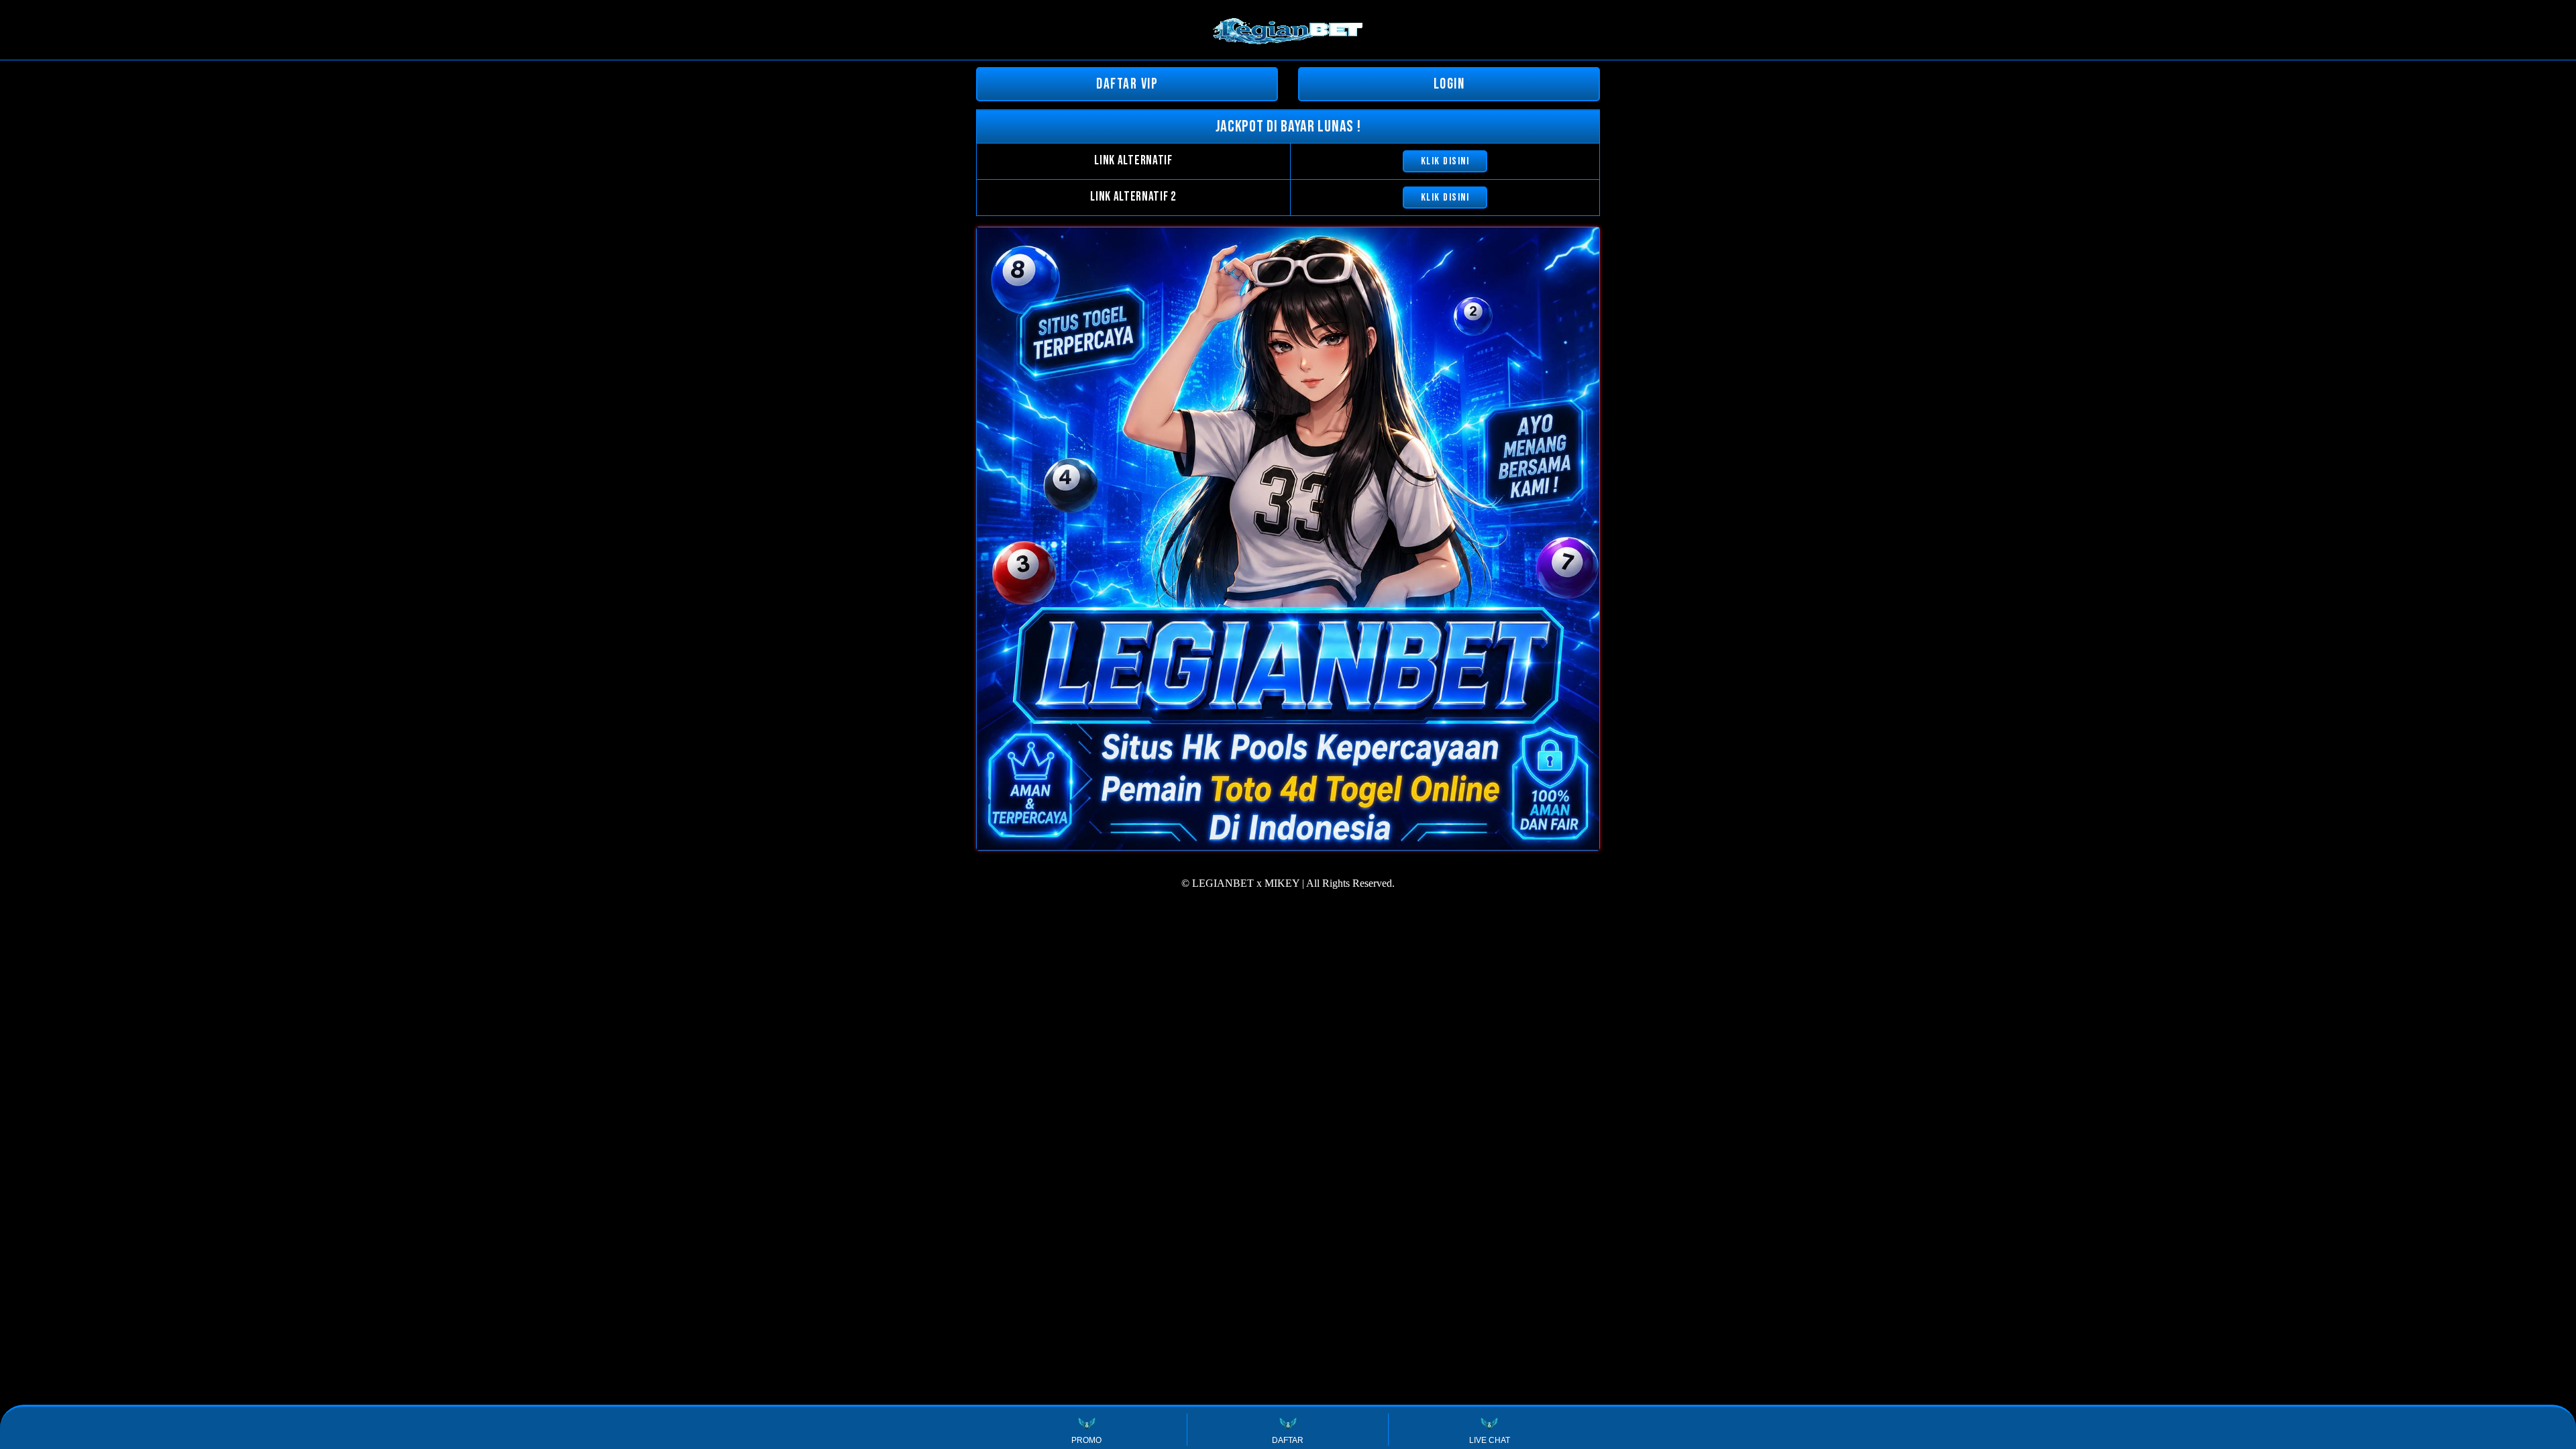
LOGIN (1449, 84)
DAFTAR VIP (1127, 84)
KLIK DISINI (1445, 161)
